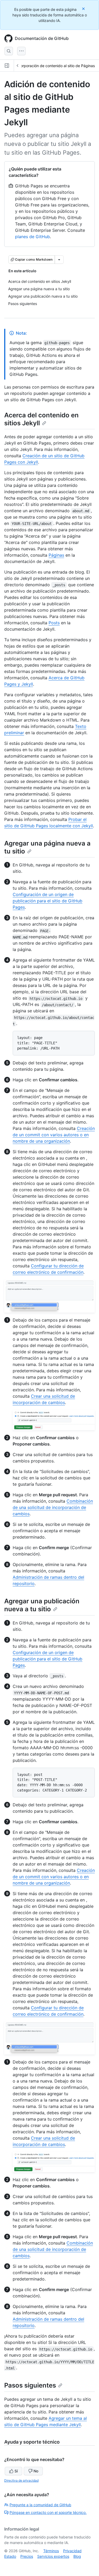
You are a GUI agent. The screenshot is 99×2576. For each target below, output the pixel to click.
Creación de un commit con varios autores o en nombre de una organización (54, 1135)
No (36, 2471)
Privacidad (72, 2551)
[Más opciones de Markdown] (59, 260)
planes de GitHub (32, 237)
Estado (10, 2556)
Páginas (56, 555)
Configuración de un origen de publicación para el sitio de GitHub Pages (48, 901)
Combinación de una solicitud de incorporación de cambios (53, 1507)
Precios (27, 2556)
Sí (16, 2471)
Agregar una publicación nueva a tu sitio (42, 1605)
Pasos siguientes (30, 2385)
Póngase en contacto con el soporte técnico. (48, 2512)
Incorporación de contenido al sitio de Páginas (55, 66)
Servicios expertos (53, 2556)
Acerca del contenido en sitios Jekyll (41, 419)
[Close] (84, 9)
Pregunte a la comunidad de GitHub (40, 2505)
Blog (77, 2556)
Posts (54, 623)
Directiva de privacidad (21, 2480)
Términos (51, 2551)
